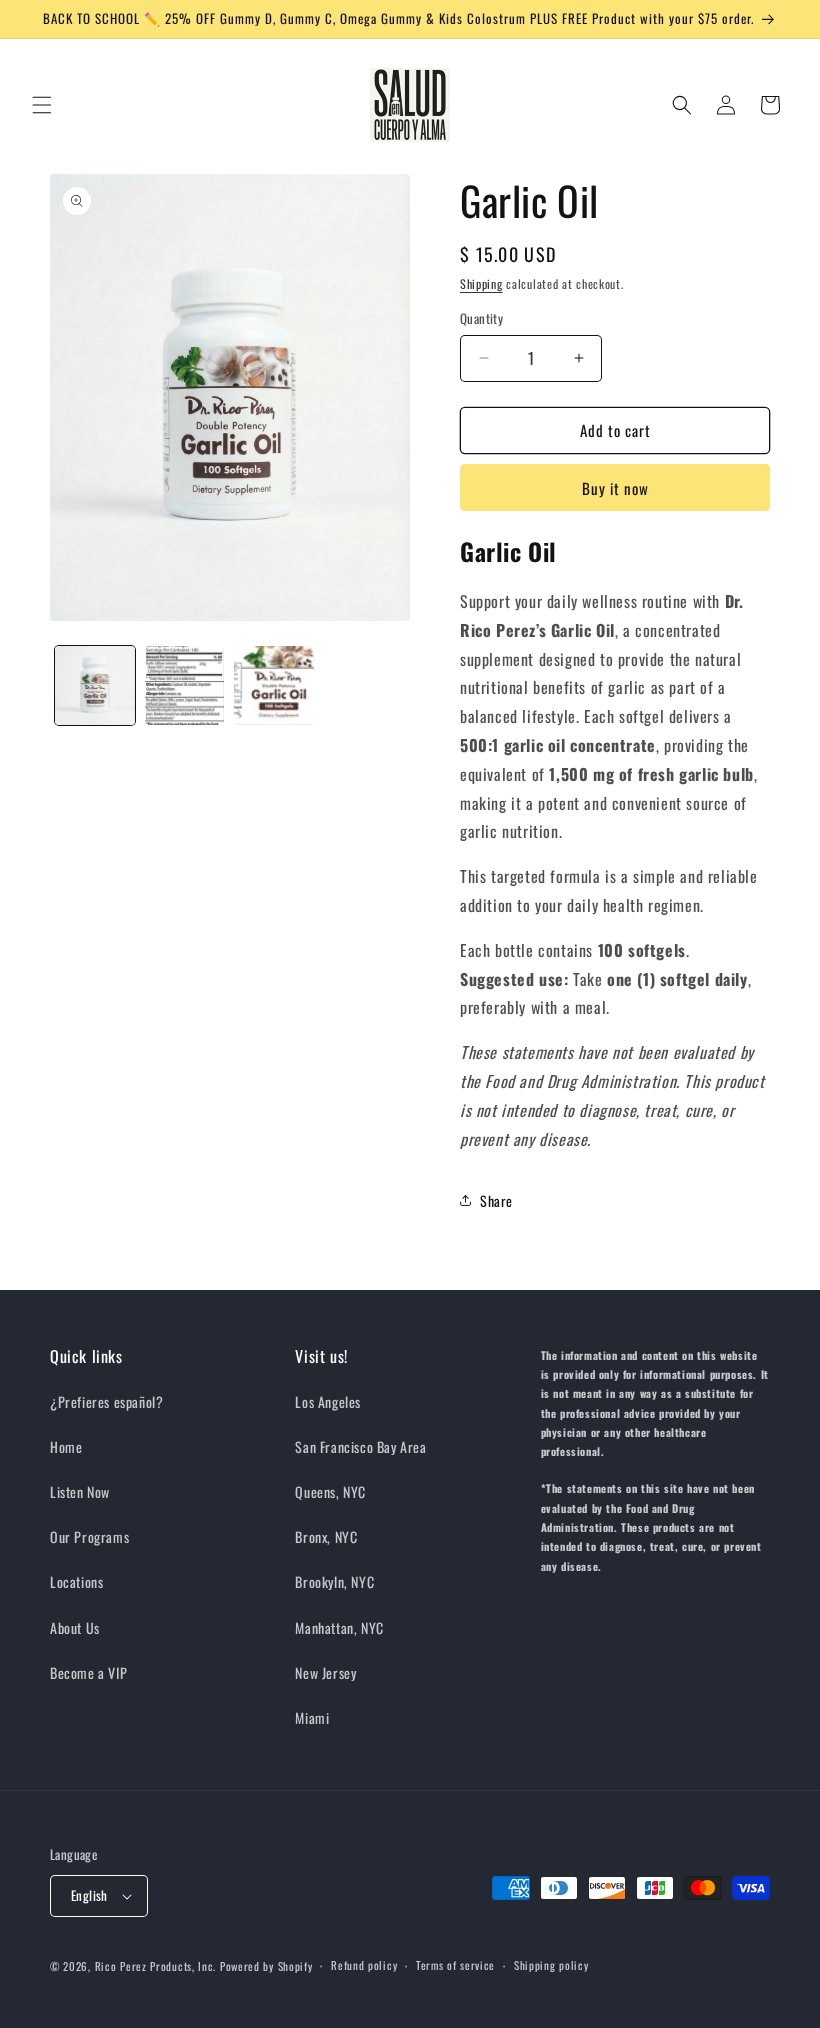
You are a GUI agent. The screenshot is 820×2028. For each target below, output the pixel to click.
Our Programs (89, 1536)
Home (66, 1446)
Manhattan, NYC (339, 1627)
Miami (312, 1717)
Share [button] (496, 1200)
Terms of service (455, 1965)
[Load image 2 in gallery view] (185, 686)
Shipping (481, 283)
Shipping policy (551, 1965)
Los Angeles (328, 1401)
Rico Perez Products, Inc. (156, 1966)
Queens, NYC (330, 1491)
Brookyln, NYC (334, 1581)
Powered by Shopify (266, 1966)
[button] (42, 105)
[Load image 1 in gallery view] (95, 686)
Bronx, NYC (326, 1536)
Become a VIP (88, 1672)
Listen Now (80, 1491)
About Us (75, 1627)
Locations (76, 1581)
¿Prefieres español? (106, 1401)
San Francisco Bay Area (360, 1446)
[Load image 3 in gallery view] (274, 686)
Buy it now (615, 488)
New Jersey (325, 1672)
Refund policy (364, 1965)
